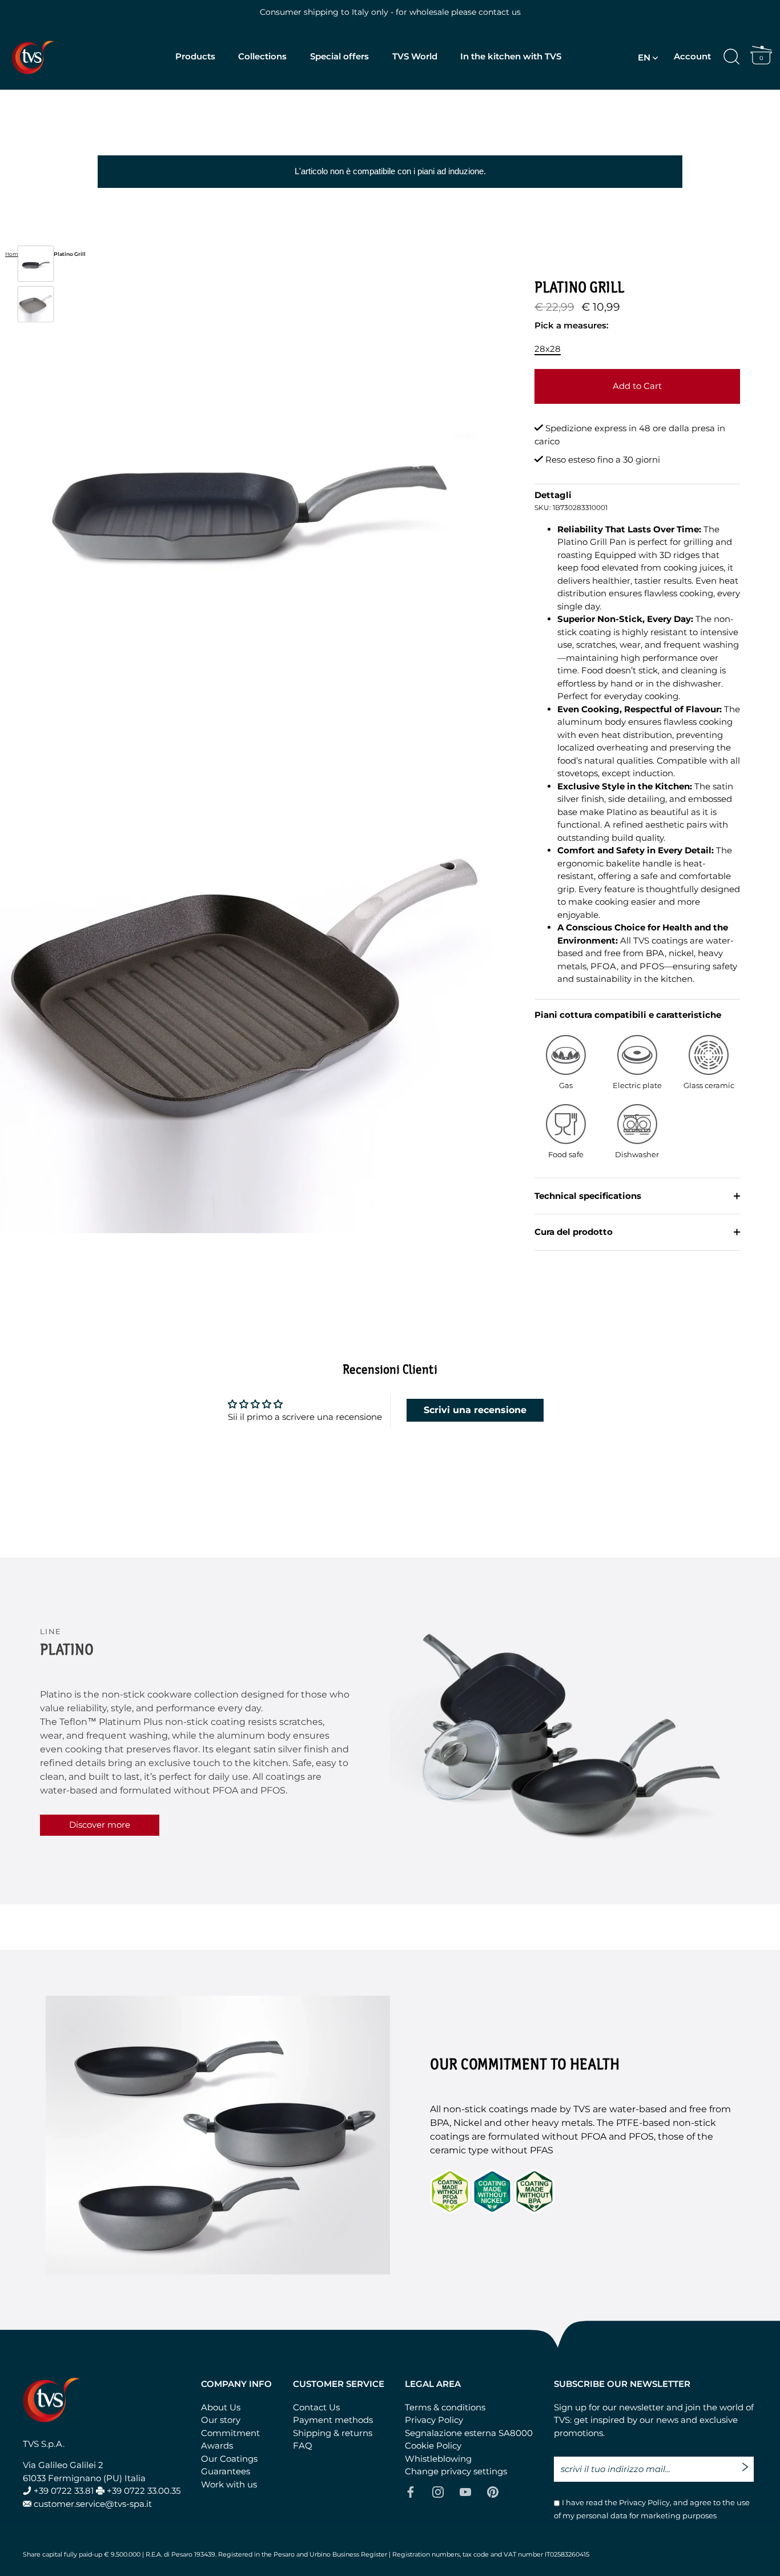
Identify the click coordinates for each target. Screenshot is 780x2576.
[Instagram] (438, 2491)
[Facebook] (411, 2491)
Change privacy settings (456, 2471)
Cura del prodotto (574, 1232)
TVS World (415, 56)
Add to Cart (637, 386)
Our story (221, 2420)
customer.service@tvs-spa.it (93, 2504)
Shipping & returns (333, 2433)
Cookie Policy (433, 2445)
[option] (36, 266)
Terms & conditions (445, 2407)
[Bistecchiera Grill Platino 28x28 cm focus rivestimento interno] (36, 304)
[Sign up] (748, 2463)
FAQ (303, 2445)
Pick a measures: (572, 326)
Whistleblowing (438, 2459)
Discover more (100, 1825)
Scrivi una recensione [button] (475, 1410)
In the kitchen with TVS (511, 56)
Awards (217, 2445)
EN (644, 57)
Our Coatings (229, 2459)
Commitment (230, 2433)
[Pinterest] (493, 2491)
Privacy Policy (434, 2420)
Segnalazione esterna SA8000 (469, 2433)
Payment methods (333, 2420)
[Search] (731, 57)
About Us (221, 2407)
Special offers (339, 56)
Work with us (229, 2484)
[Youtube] (465, 2491)
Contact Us (316, 2407)
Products (195, 56)
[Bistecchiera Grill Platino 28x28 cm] (36, 264)
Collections (262, 56)
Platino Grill (70, 254)
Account (692, 56)
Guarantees (226, 2471)
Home (13, 254)
